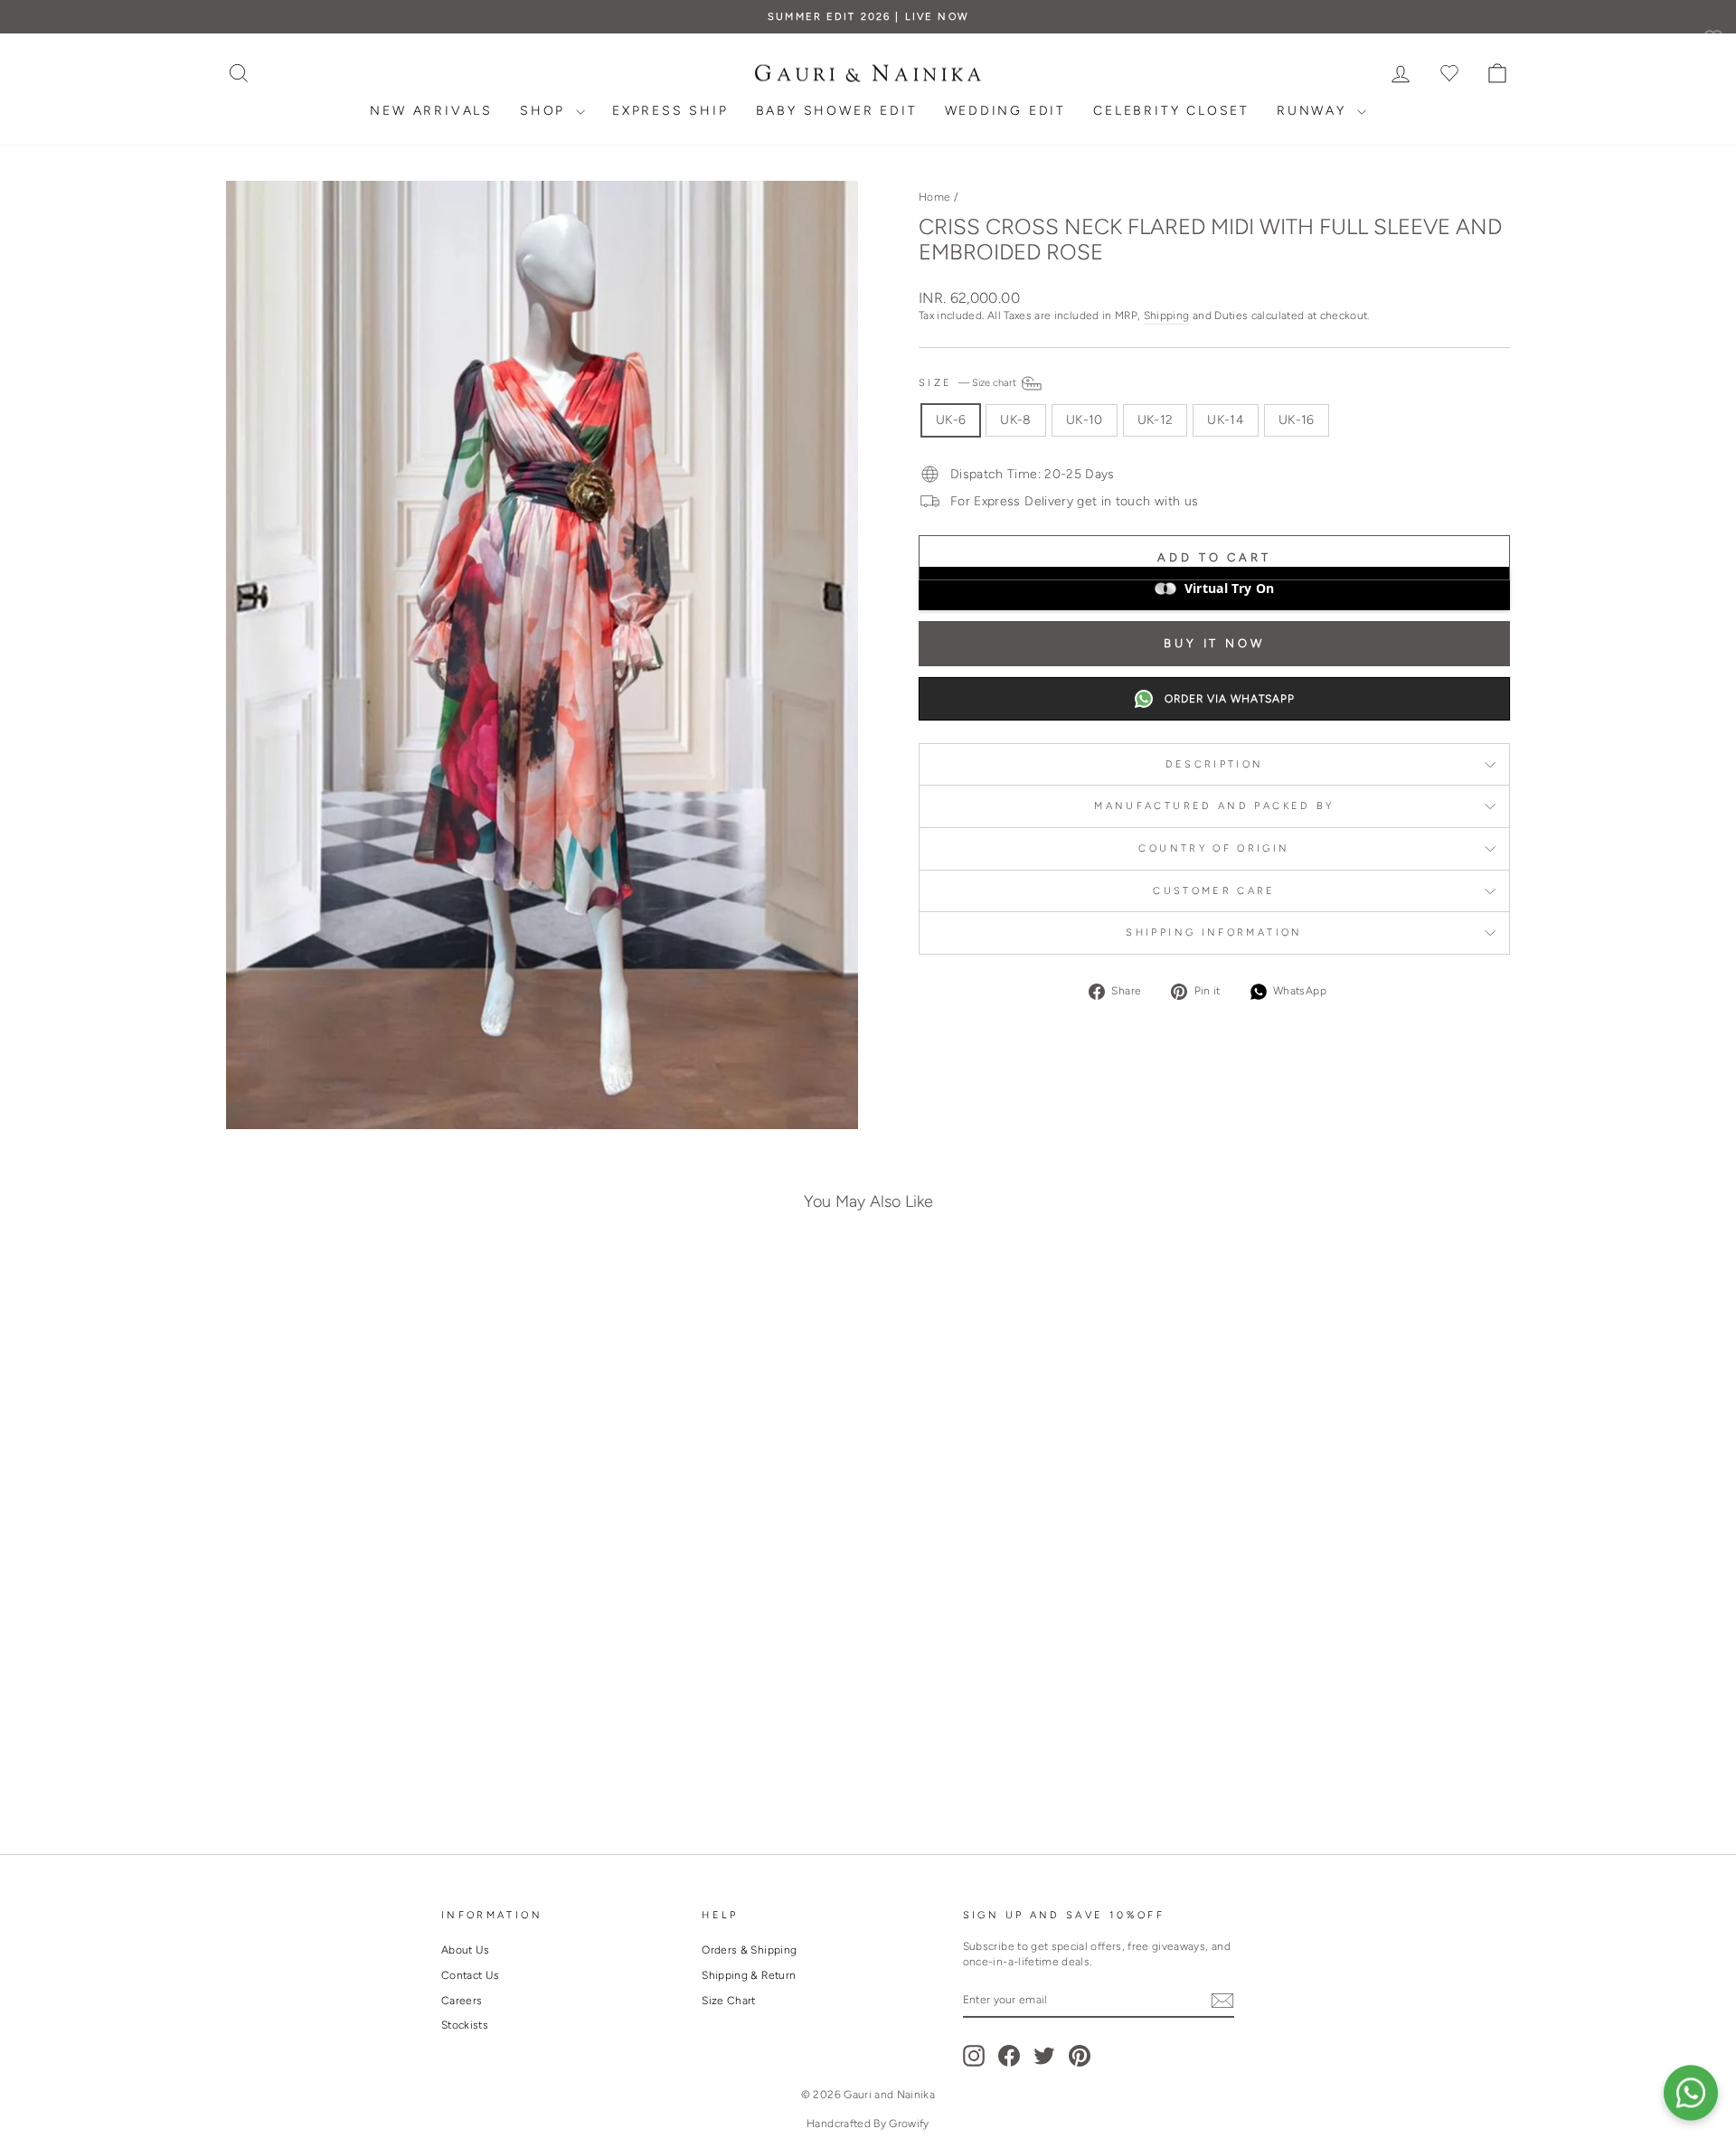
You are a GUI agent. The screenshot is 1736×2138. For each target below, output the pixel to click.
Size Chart (729, 2001)
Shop (546, 111)
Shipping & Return (749, 1975)
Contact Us (471, 1975)
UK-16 (1297, 420)
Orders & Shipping (749, 1950)
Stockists (465, 2025)
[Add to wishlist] (510, 1295)
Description (1215, 764)
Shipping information (1214, 932)
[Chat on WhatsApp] (1691, 2093)
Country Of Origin (1214, 848)
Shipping (1167, 316)
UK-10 (1085, 420)
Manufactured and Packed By (1214, 805)
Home (934, 197)
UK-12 (1156, 420)
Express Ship (670, 111)
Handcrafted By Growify (868, 2124)
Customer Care (1214, 890)
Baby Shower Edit (837, 111)
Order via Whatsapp (1230, 699)
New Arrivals (431, 111)
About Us (466, 1950)
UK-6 (951, 420)
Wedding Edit (1006, 111)
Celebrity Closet (1171, 111)
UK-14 (1226, 420)
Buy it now (1214, 643)
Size (969, 382)
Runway (1315, 111)
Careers (462, 2001)
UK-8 (1015, 420)
